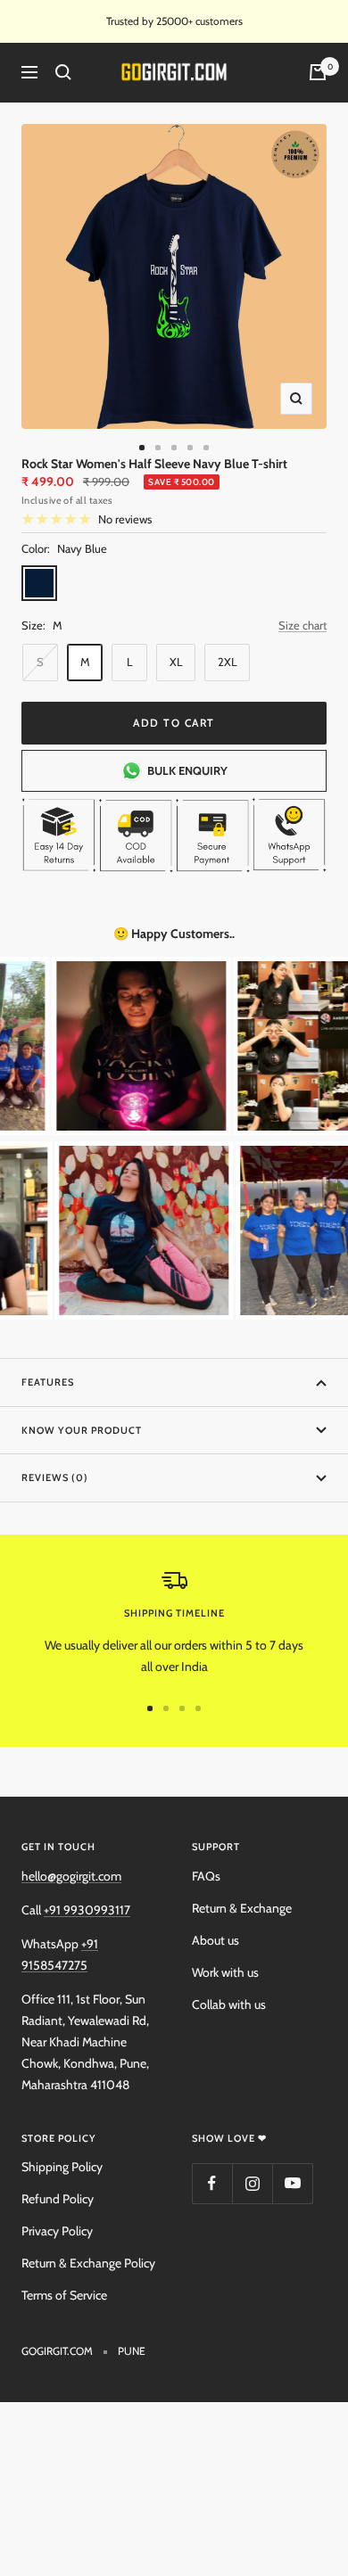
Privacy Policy (57, 2231)
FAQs (206, 1876)
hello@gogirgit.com (71, 1876)
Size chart (302, 625)
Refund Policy (58, 2199)
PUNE (132, 2351)
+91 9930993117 (87, 1910)
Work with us (225, 1972)
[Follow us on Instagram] (252, 2183)
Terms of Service (64, 2295)
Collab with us (229, 2004)
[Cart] (318, 72)
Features (48, 1382)
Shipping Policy (62, 2167)
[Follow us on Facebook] (212, 2183)
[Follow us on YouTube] (292, 2183)
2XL (228, 662)
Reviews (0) (55, 1477)
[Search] (63, 72)
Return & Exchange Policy (88, 2263)
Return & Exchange (242, 1908)
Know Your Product (82, 1430)
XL (176, 662)
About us (215, 1940)
